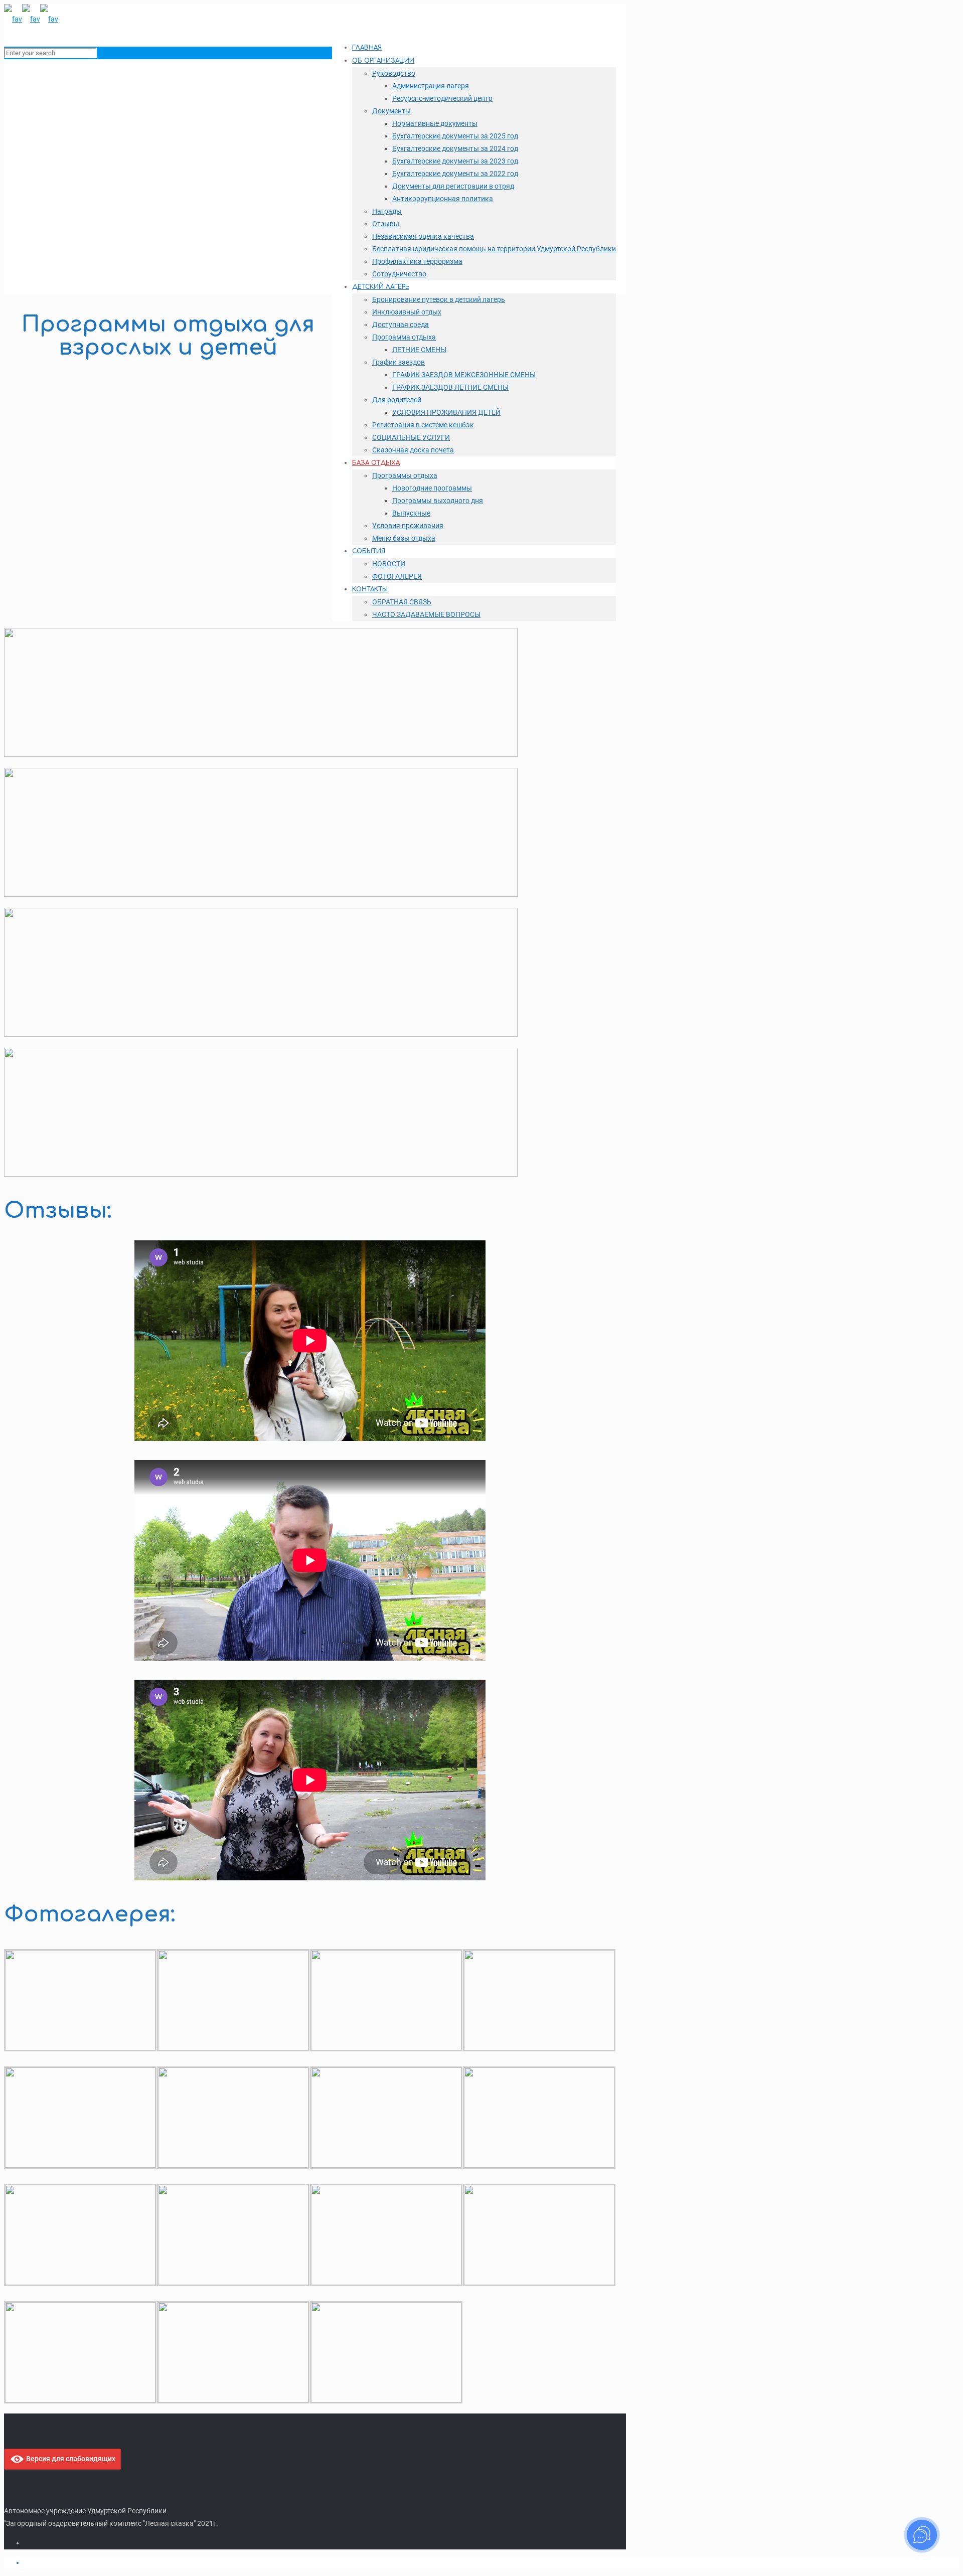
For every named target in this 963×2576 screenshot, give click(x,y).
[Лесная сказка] (31, 19)
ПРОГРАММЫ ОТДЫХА (62, 206)
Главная (38, 193)
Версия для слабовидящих (70, 2459)
